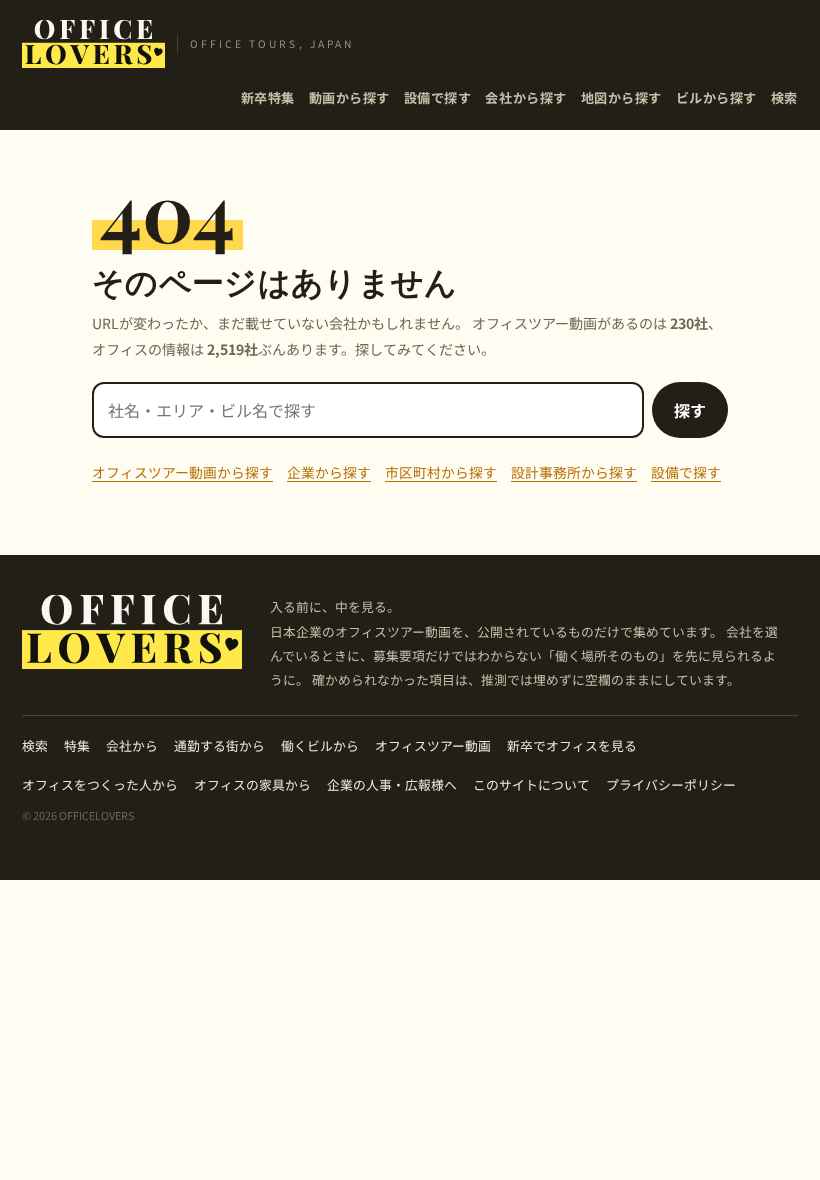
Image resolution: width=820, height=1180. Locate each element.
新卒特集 (268, 97)
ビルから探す (716, 97)
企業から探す (329, 472)
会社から (132, 745)
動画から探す (349, 97)
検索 (784, 97)
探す (690, 410)
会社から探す (525, 97)
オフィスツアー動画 (433, 745)
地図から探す (621, 97)
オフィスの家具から (252, 784)
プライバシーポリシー (671, 784)
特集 (77, 745)
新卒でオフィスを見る (572, 745)
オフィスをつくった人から (100, 784)
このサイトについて (531, 784)
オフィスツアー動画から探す (182, 472)
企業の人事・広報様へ (392, 784)
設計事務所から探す (574, 472)
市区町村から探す (441, 472)
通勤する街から (219, 745)
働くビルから (320, 745)
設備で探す (438, 97)
